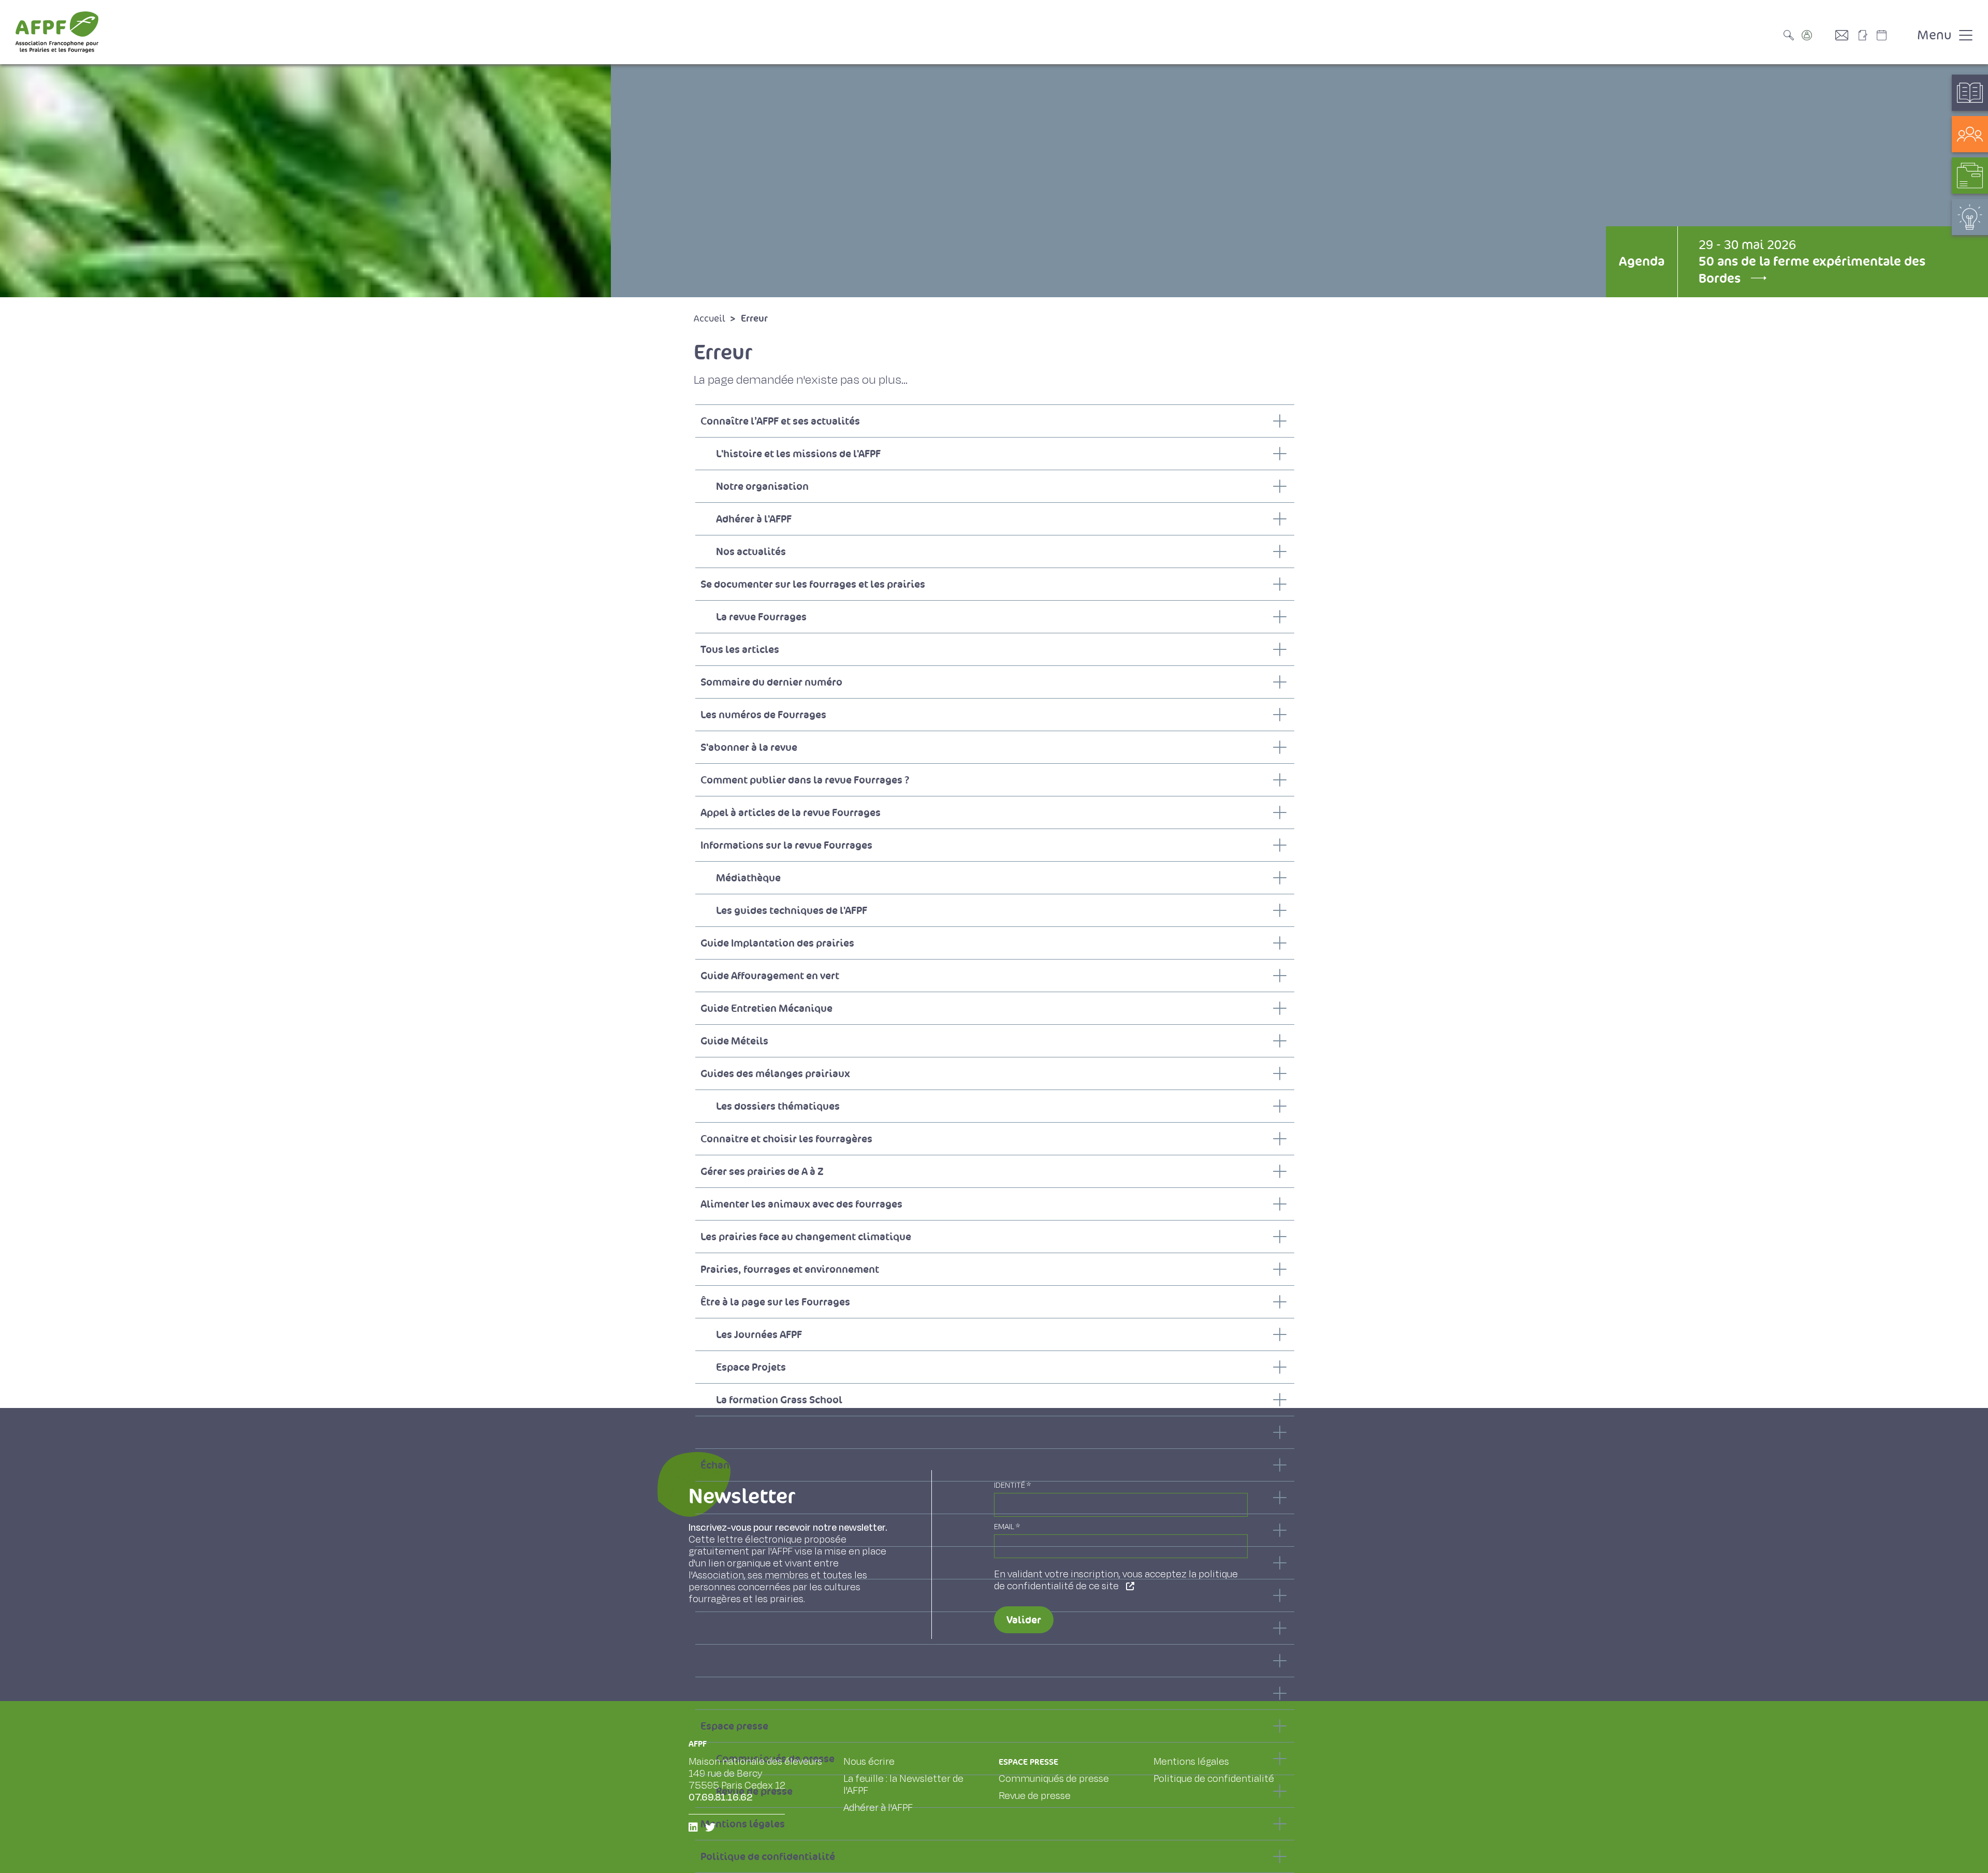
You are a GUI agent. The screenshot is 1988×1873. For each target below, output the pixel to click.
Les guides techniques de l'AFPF (792, 910)
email (1007, 1527)
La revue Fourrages (761, 617)
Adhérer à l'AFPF (754, 519)
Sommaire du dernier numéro (771, 682)
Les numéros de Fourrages (763, 715)
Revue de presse (1035, 1796)
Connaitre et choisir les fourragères (786, 1139)
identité (1012, 1485)
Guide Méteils (734, 1041)
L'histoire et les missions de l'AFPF (798, 454)
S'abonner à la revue (749, 747)
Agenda (1642, 261)
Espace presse (734, 1726)
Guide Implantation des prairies (777, 943)
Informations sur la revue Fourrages (786, 845)
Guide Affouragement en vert (770, 976)
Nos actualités (751, 551)
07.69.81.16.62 (721, 1797)
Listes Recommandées (770, 1432)
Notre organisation (762, 486)
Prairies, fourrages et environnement (790, 1269)
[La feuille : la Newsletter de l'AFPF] (1866, 35)
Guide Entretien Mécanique (766, 1008)
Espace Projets (751, 1367)
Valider (1024, 1620)
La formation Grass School (779, 1400)
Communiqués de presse (1054, 1779)
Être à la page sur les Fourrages (775, 1302)
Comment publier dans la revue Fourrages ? (805, 780)
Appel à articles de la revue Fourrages (791, 812)
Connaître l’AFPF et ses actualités (780, 421)
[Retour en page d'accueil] (57, 32)
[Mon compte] (1817, 35)
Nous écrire (869, 1762)
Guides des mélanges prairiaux (775, 1073)
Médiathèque (748, 878)
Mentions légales (1191, 1762)
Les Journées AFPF (759, 1334)
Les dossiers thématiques (778, 1106)
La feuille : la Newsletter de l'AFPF (781, 1661)
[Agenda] (1892, 35)
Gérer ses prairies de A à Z (762, 1171)
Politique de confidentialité (768, 1856)
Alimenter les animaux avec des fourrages (801, 1204)
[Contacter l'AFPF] (1846, 35)
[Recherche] (1791, 35)
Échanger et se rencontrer (762, 1465)
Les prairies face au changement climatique (806, 1237)
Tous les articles (740, 649)
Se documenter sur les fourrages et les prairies (813, 584)
